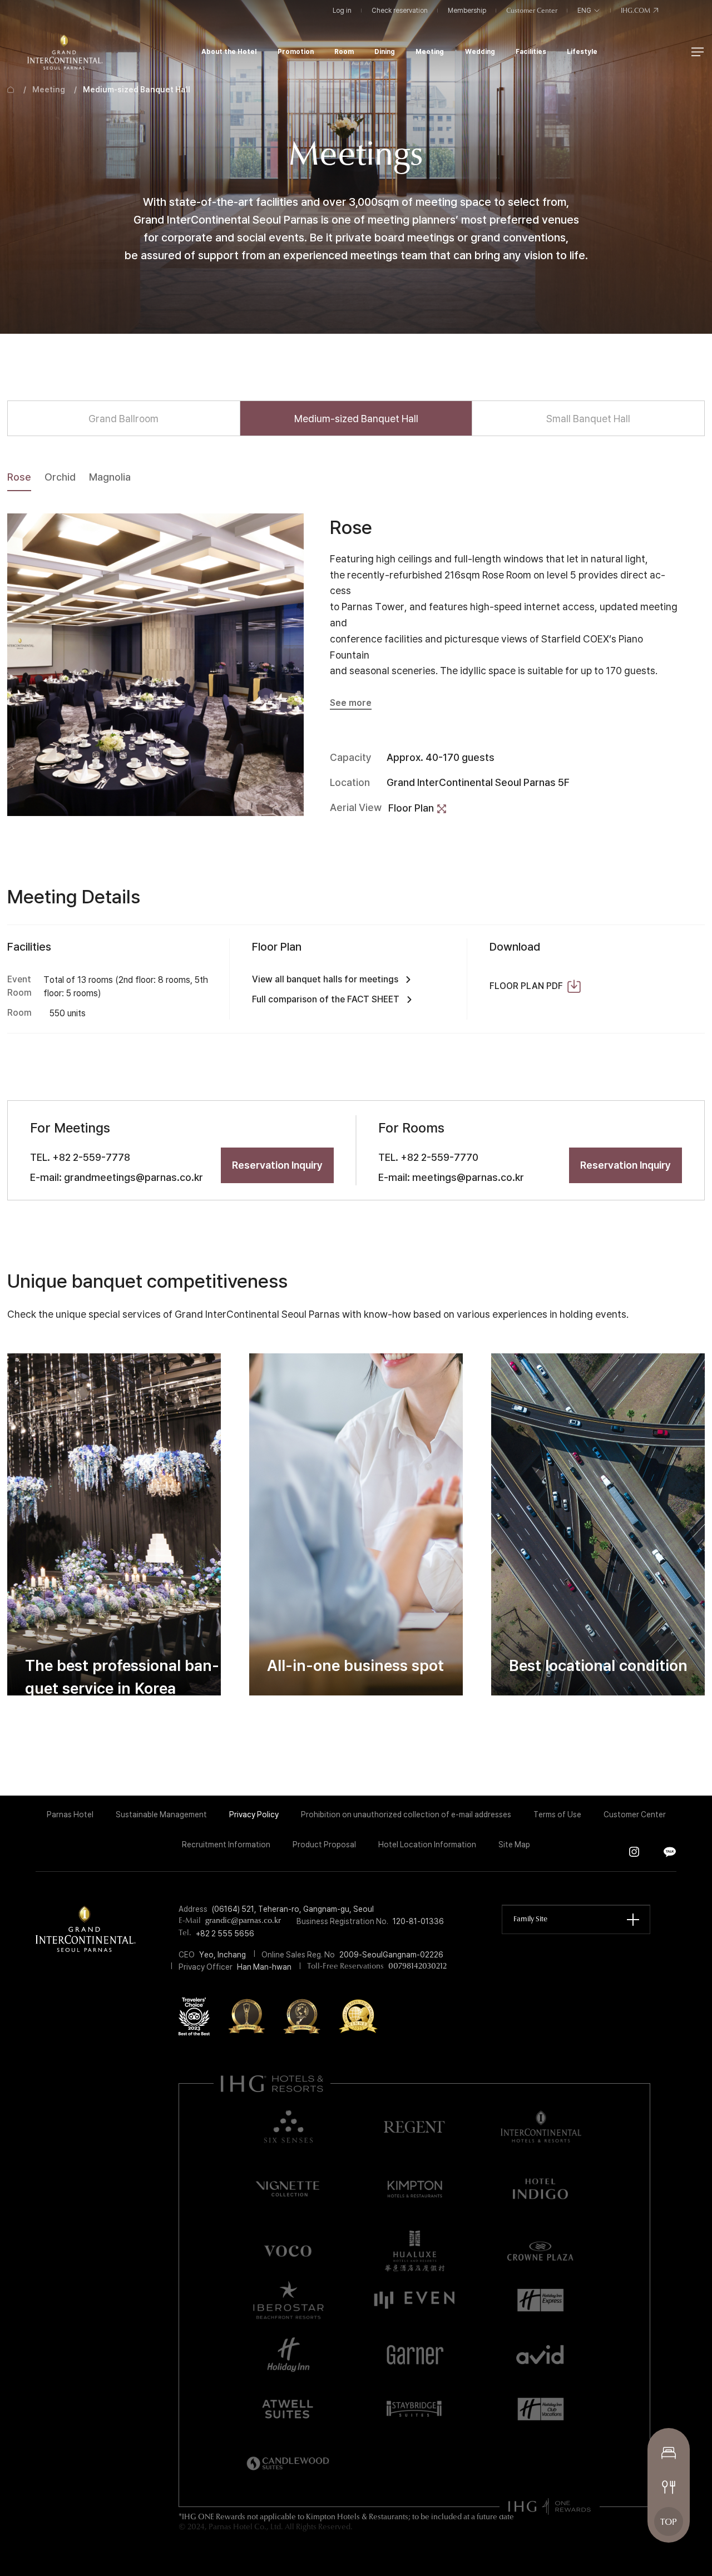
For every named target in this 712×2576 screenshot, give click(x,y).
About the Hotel (229, 51)
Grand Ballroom (123, 418)
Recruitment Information (226, 1845)
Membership (467, 11)
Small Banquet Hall (588, 418)
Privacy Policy (254, 1814)
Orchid (60, 477)
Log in (342, 11)
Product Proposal (324, 1845)
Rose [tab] (19, 477)
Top (669, 2523)
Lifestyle (582, 51)
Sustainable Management (161, 1814)
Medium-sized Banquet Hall (137, 90)
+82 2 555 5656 (225, 1934)
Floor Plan (411, 808)
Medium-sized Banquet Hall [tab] (356, 418)
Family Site (530, 1919)
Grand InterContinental (65, 52)
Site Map (514, 1845)
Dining (385, 51)
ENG (585, 11)
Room (344, 51)
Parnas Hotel (70, 1814)
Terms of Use (557, 1814)
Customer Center (532, 11)
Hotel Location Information (427, 1845)
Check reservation (400, 11)
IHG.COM (636, 11)
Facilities (531, 51)
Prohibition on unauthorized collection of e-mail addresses (406, 1814)
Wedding (480, 51)
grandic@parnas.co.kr (243, 1921)
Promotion (296, 51)
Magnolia (110, 477)
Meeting (430, 51)
